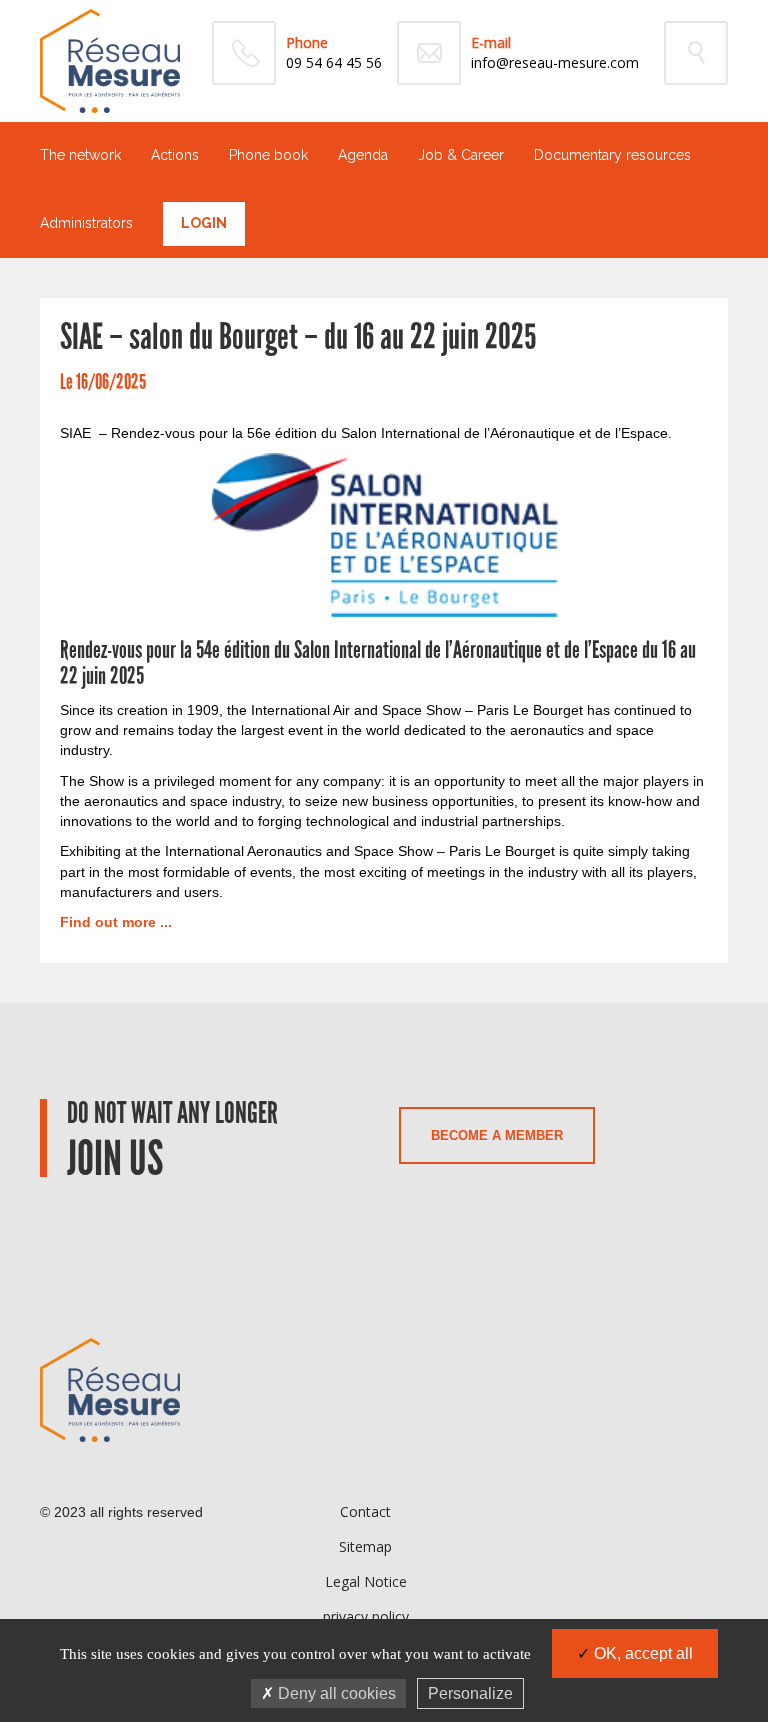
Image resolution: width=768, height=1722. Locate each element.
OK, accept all (641, 1653)
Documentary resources (612, 155)
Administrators (86, 223)
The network (80, 155)
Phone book (268, 155)
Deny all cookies (335, 1693)
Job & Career (461, 155)
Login (204, 223)
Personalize (470, 1693)
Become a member (497, 1135)
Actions (175, 155)
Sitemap (365, 1546)
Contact (365, 1511)
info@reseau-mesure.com (555, 62)
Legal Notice (366, 1581)
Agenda (363, 155)
